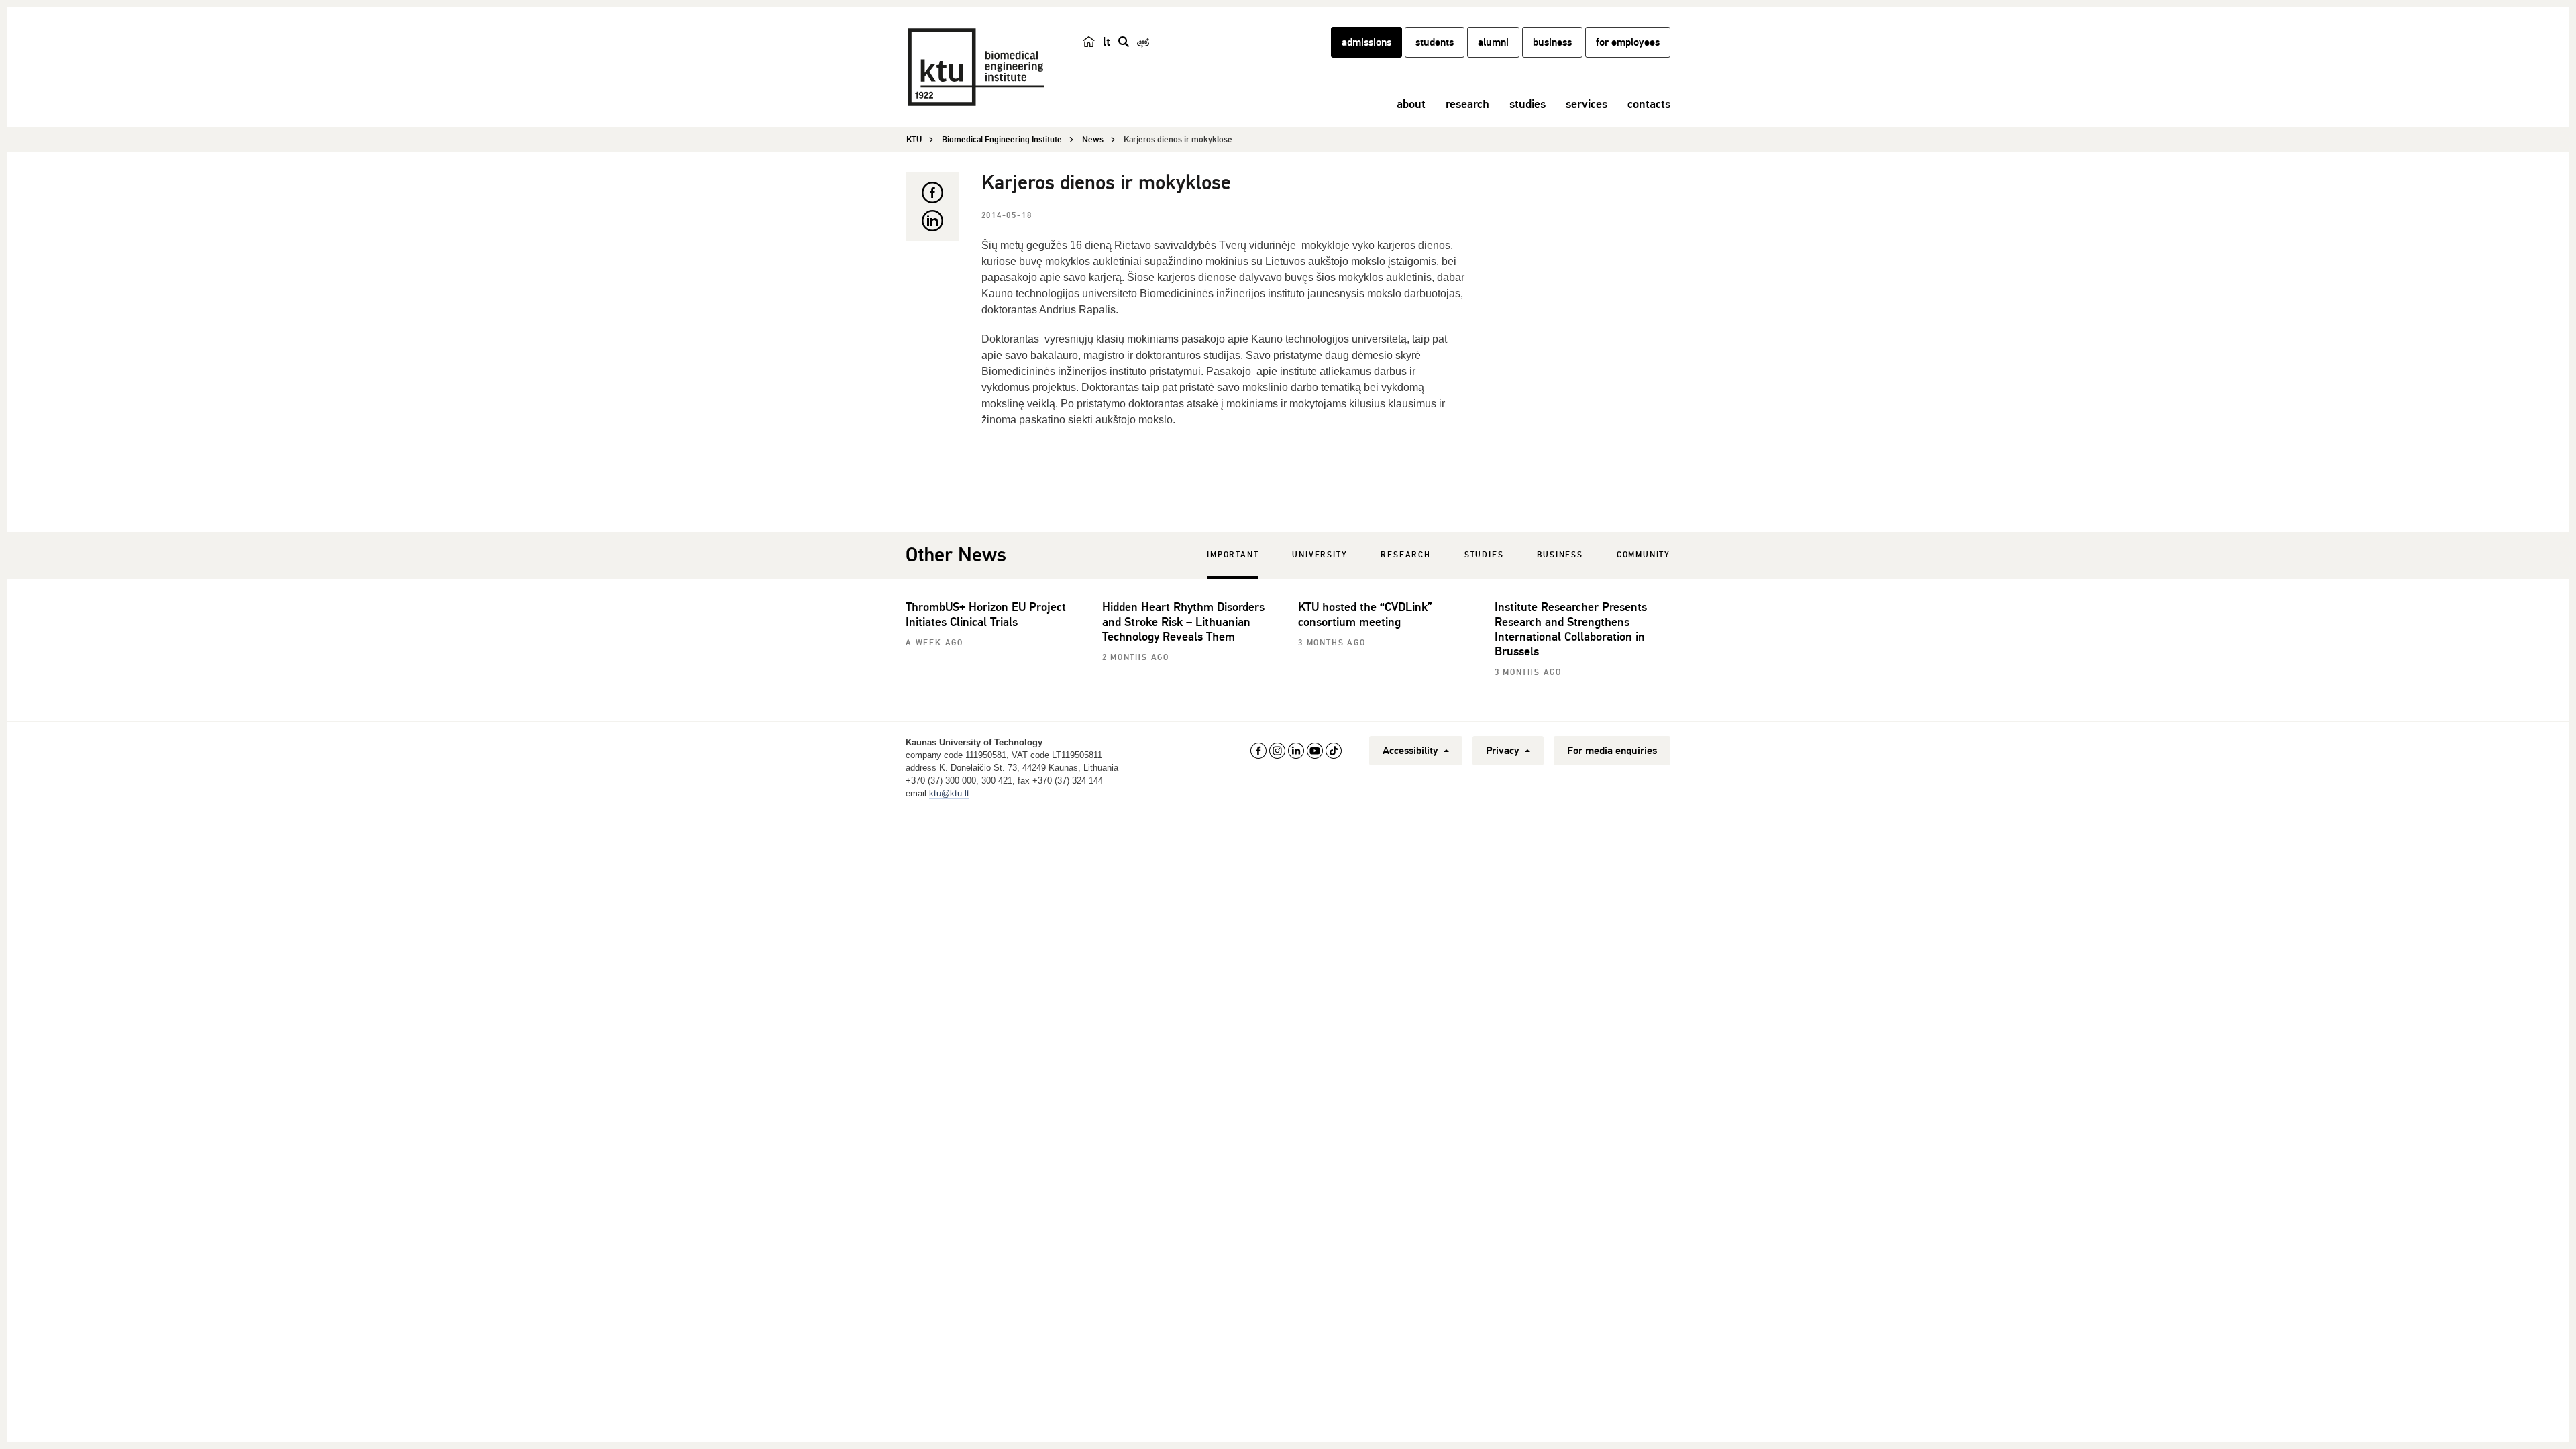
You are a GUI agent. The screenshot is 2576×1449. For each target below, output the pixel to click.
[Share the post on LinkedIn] (932, 221)
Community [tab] (1644, 555)
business (1552, 42)
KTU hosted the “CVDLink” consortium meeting (1365, 614)
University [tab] (1320, 555)
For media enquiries (1612, 751)
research (1467, 104)
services (1587, 104)
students (1435, 42)
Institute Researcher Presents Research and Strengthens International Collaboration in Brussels (1571, 629)
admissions (1366, 42)
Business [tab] (1560, 555)
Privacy (1504, 751)
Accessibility (1412, 751)
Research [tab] (1405, 555)
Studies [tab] (1484, 555)
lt (1107, 42)
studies (1527, 104)
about (1411, 104)
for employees (1628, 42)
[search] (1124, 42)
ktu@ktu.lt (949, 793)
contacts (1649, 104)
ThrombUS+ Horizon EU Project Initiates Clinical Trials (986, 614)
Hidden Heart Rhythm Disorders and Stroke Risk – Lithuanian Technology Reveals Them (1183, 622)
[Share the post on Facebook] (932, 193)
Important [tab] (1233, 555)
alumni (1493, 42)
